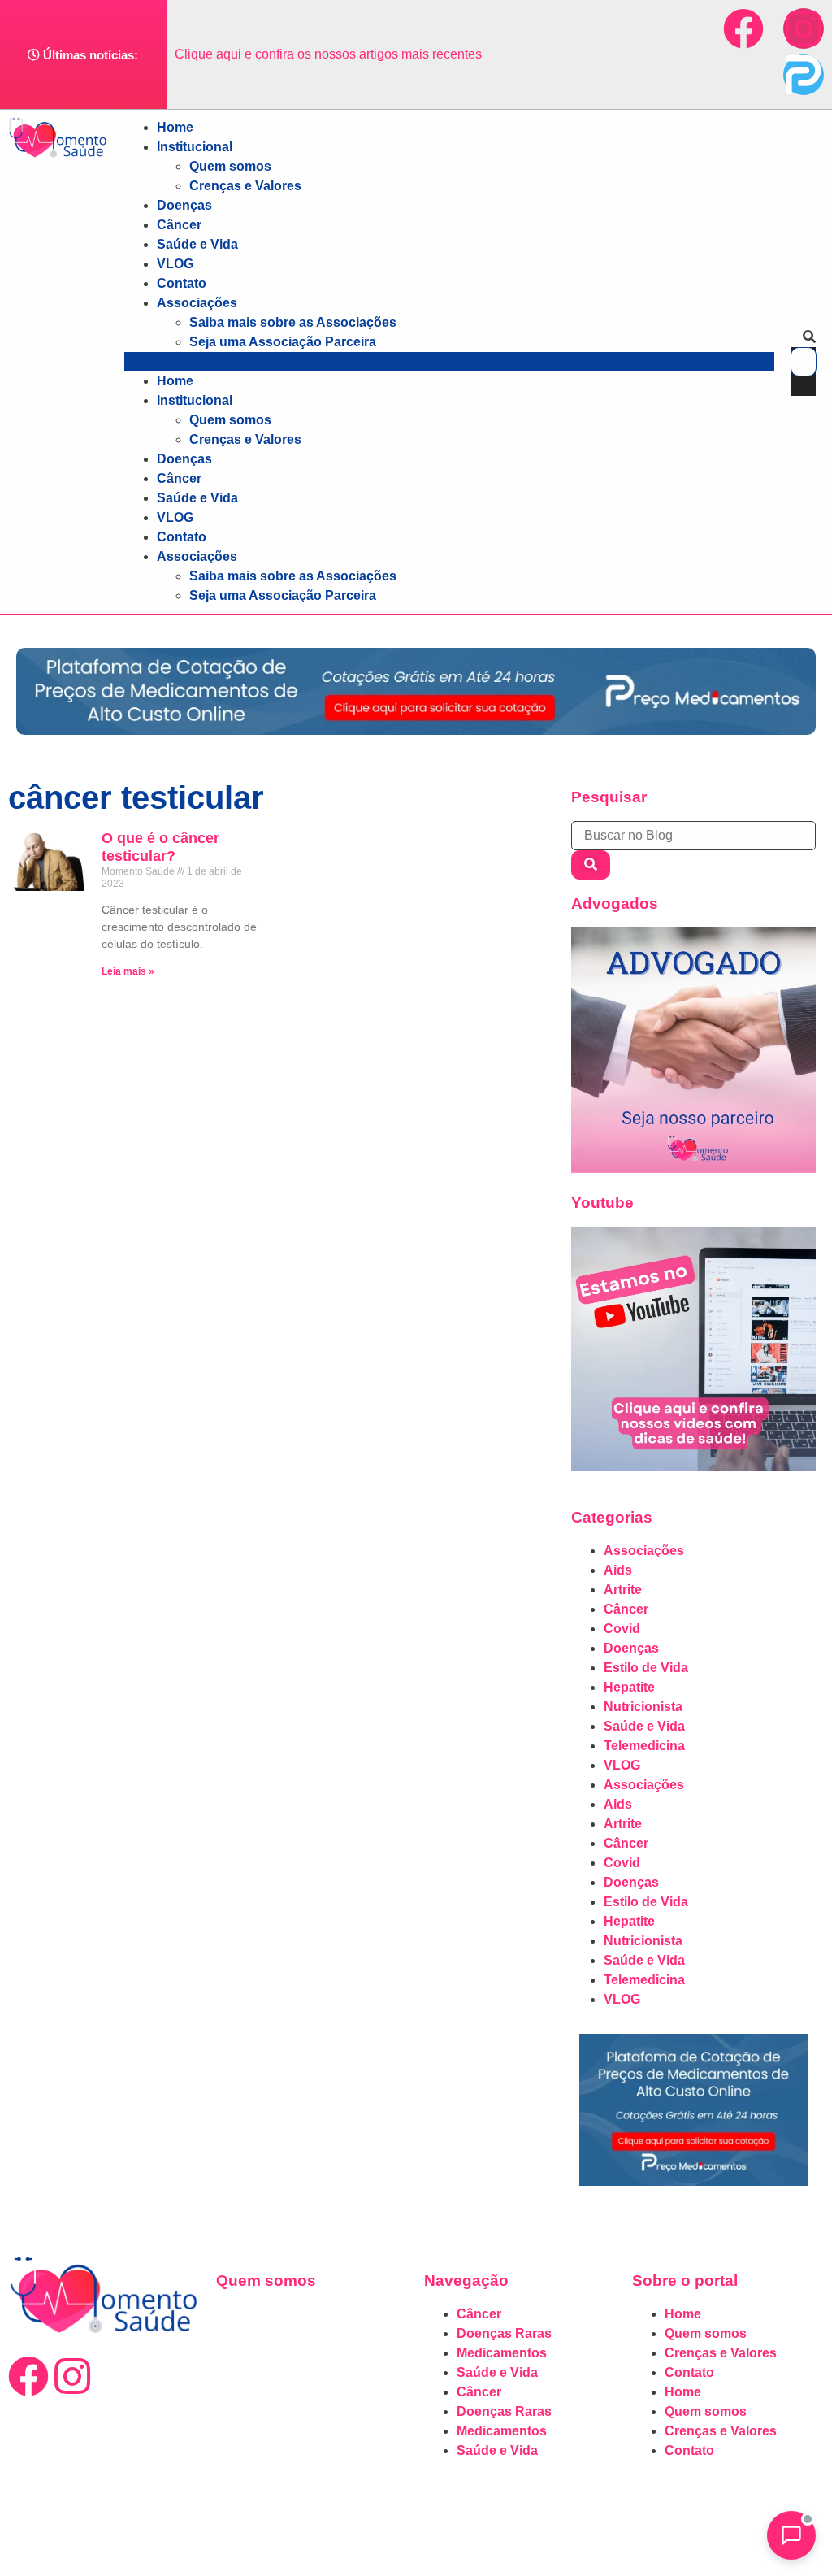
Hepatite (629, 1687)
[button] (449, 362)
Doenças (184, 205)
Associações (197, 303)
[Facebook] (743, 28)
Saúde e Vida (197, 244)
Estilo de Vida (646, 1668)
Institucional (195, 147)
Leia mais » (128, 971)
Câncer (179, 225)
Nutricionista (643, 1707)
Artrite (623, 1590)
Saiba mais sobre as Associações (293, 322)
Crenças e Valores (245, 186)
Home (175, 127)
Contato (182, 283)
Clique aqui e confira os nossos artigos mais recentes (328, 54)
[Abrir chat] (791, 2535)
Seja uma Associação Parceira (283, 342)
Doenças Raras (504, 2333)
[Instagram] (804, 28)
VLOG (175, 264)
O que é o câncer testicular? (160, 847)
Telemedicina (644, 1746)
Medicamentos (502, 2353)
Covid (622, 1629)
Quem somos (230, 166)
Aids (618, 1570)
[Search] (591, 865)
